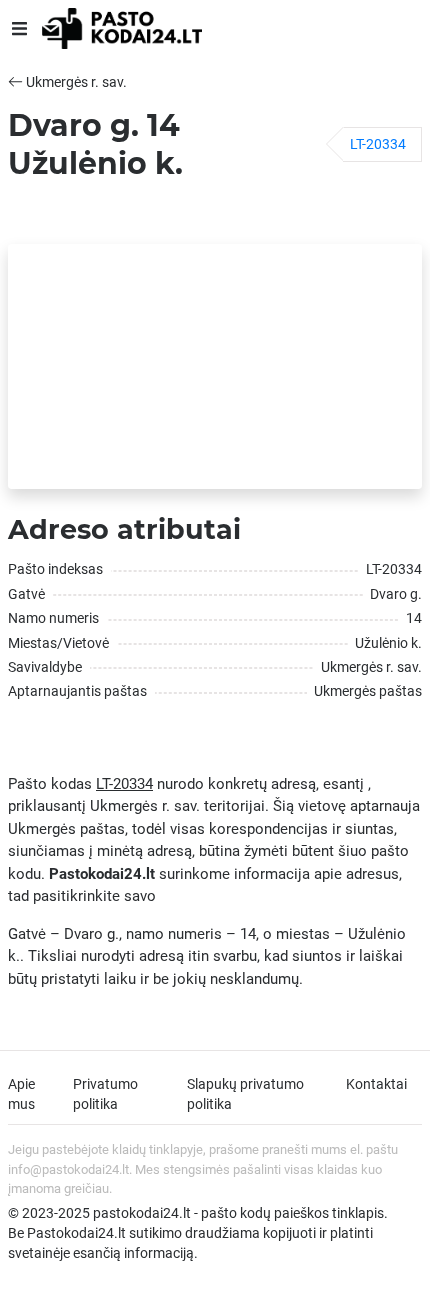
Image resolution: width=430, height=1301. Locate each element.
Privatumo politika (105, 1094)
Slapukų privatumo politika (245, 1094)
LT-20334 (378, 144)
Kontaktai (376, 1084)
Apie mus (21, 1094)
